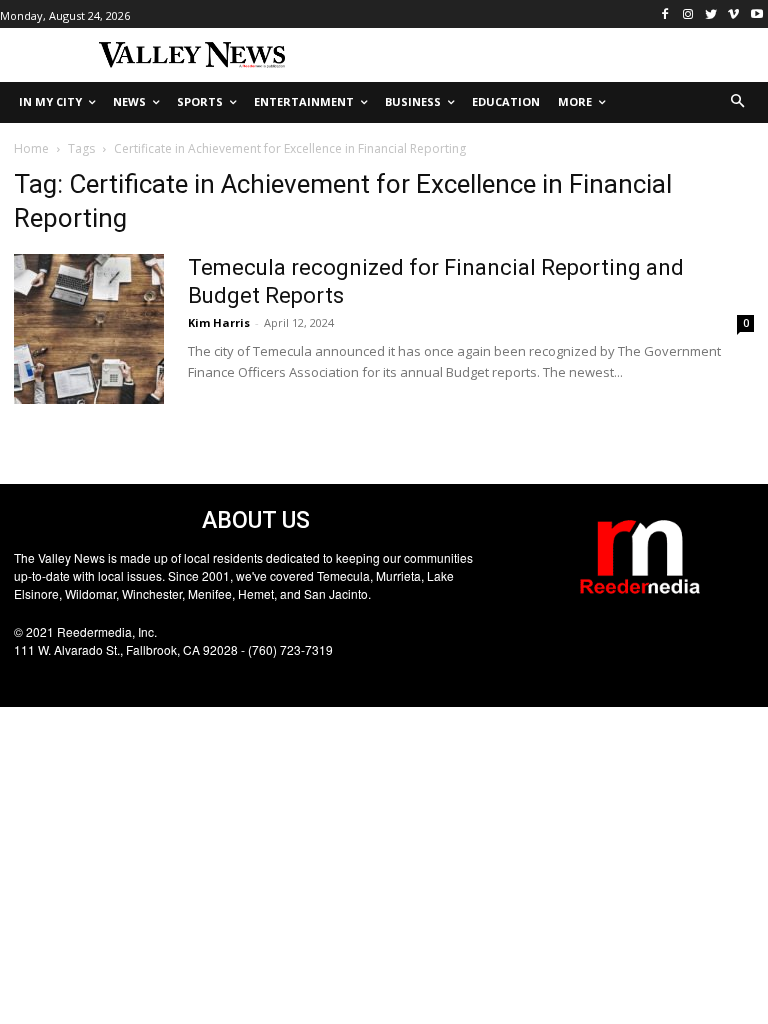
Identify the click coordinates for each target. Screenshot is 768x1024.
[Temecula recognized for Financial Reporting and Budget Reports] (89, 329)
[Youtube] (756, 14)
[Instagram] (688, 14)
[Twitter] (711, 14)
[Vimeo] (733, 14)
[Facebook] (665, 14)
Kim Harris (219, 322)
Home (31, 148)
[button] (738, 102)
